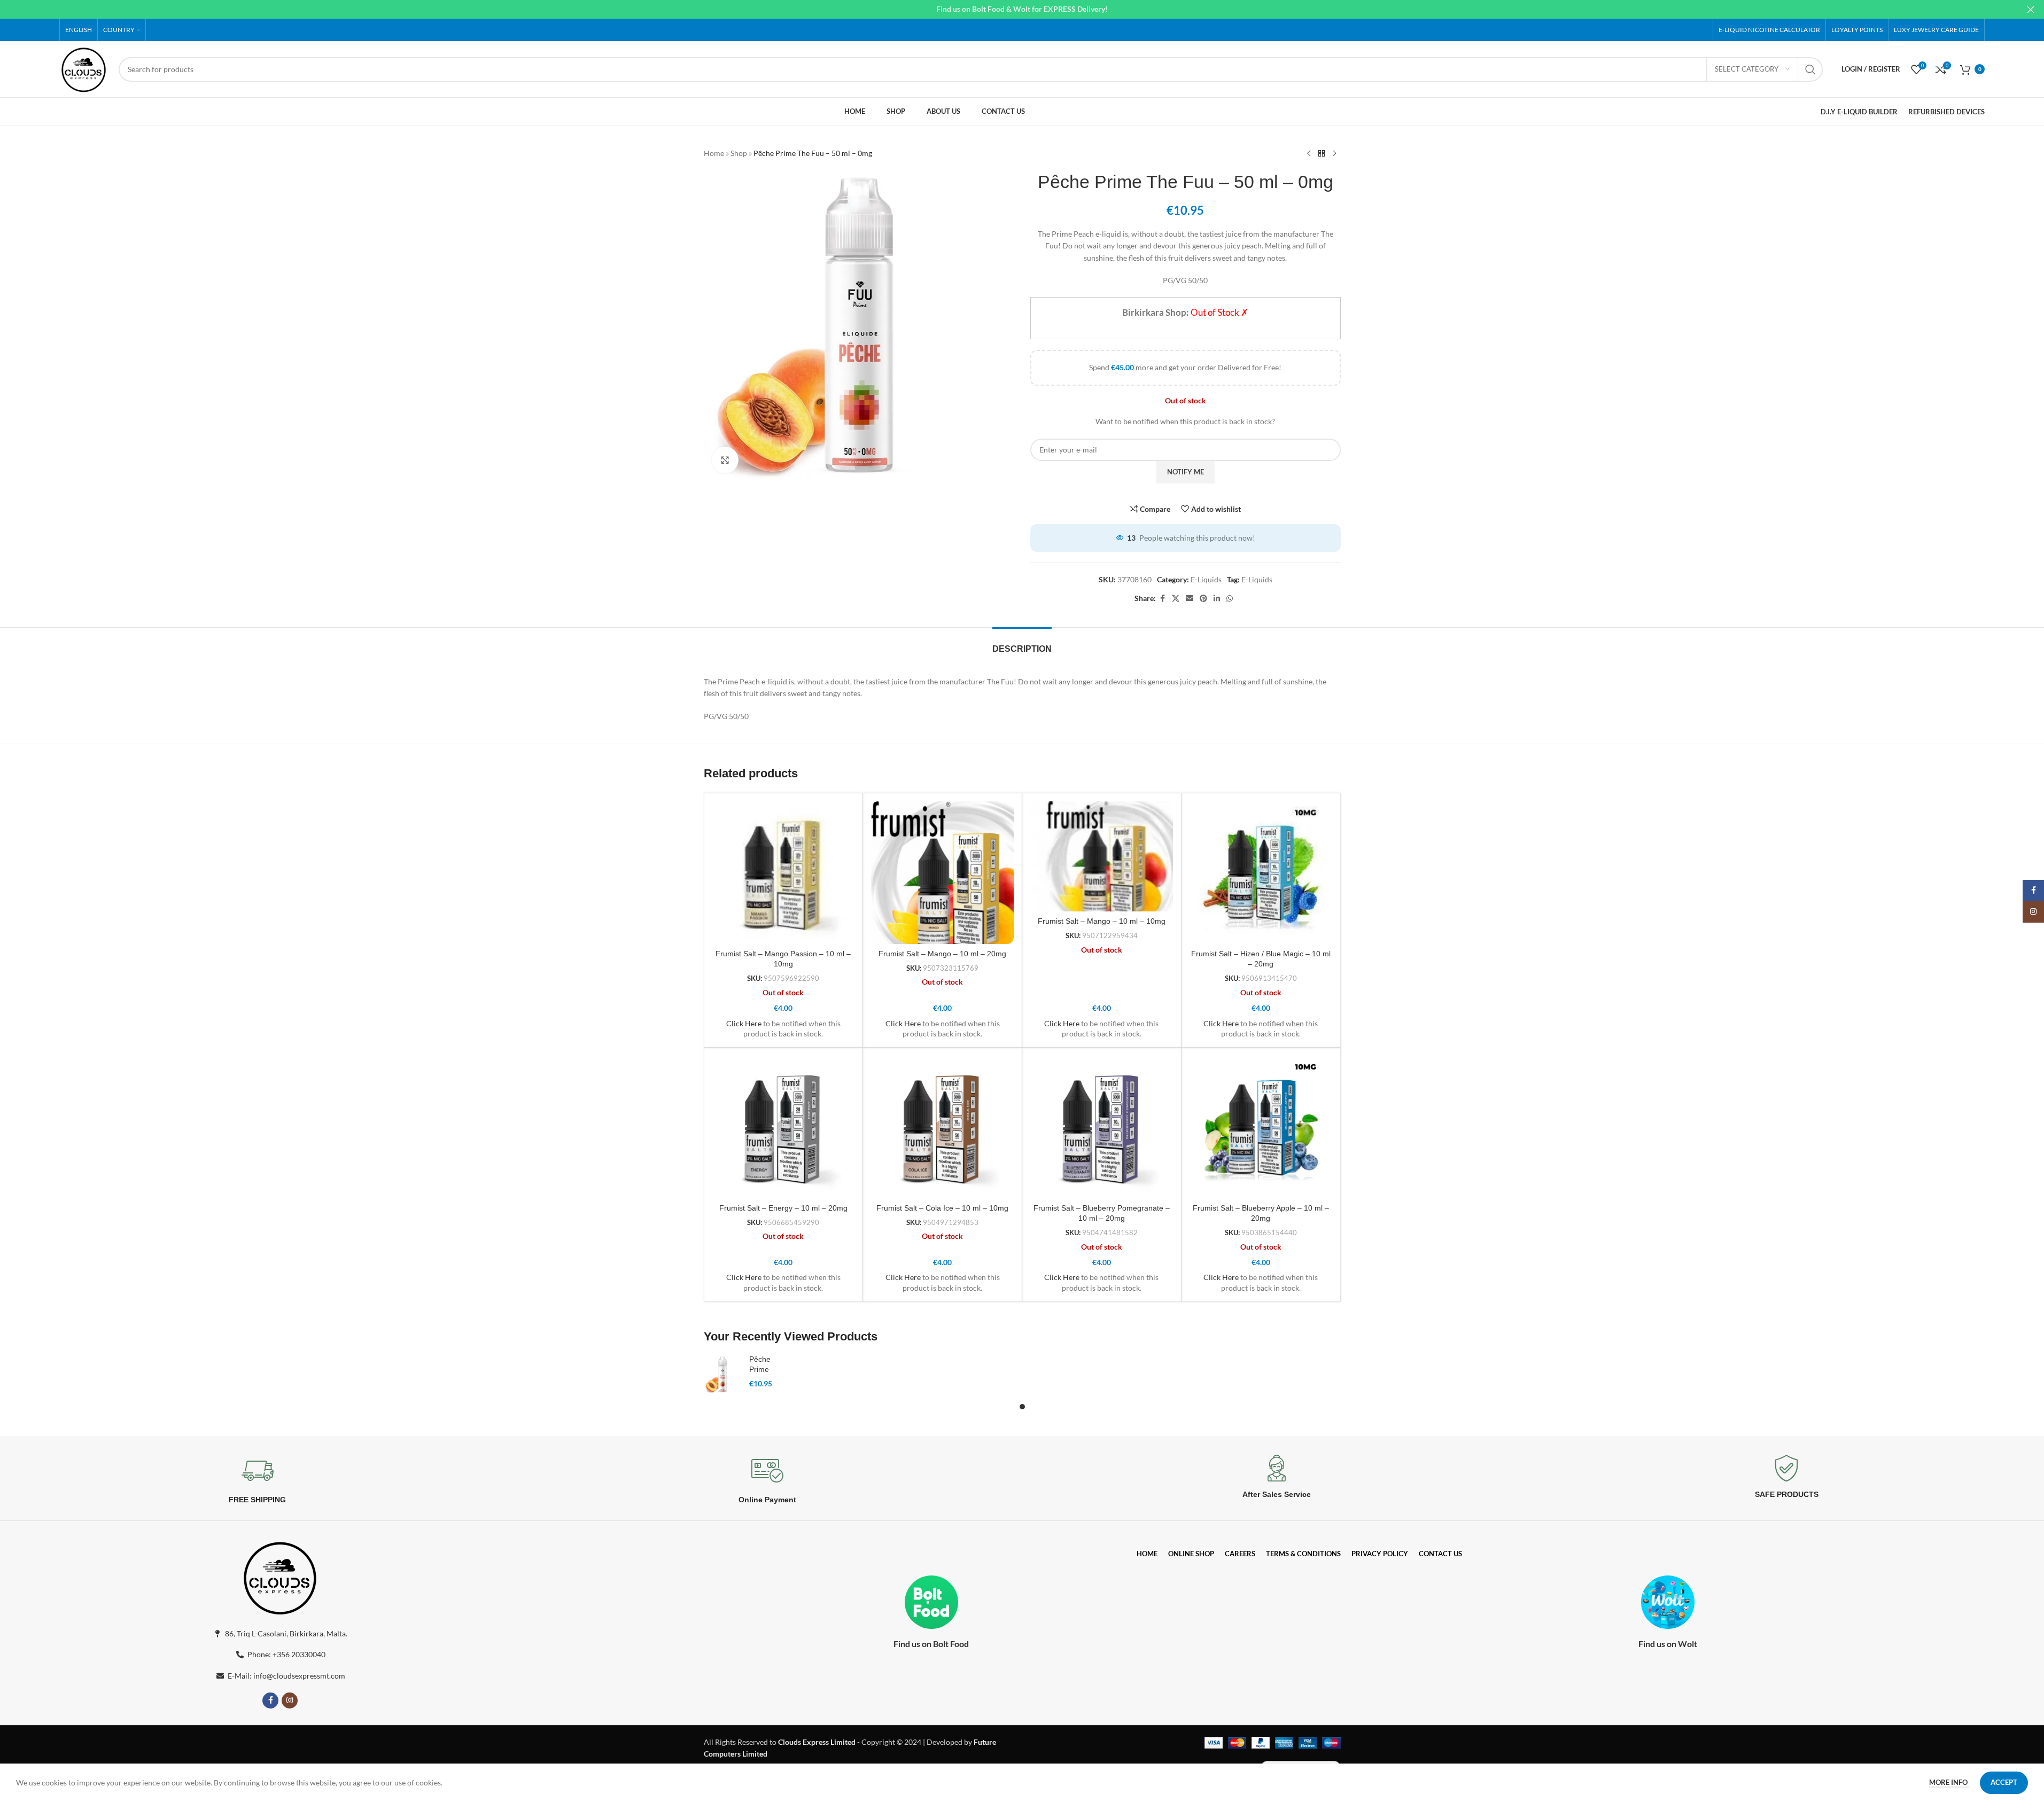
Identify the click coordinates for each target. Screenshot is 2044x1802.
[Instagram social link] (290, 1700)
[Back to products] (1322, 154)
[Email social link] (1190, 599)
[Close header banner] (2031, 9)
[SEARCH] (1810, 69)
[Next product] (1334, 154)
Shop (739, 153)
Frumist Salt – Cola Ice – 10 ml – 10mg (942, 1208)
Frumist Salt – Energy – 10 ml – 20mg (783, 1208)
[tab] (1022, 643)
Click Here (744, 1023)
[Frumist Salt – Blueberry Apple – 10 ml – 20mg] (1261, 1127)
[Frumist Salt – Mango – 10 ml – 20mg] (942, 873)
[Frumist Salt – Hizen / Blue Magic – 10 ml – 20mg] (1261, 873)
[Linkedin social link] (1217, 599)
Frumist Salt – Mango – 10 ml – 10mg (1102, 921)
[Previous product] (1309, 154)
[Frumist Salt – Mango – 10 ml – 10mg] (1102, 856)
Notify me (1186, 472)
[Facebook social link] (1162, 599)
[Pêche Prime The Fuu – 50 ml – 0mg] (722, 1374)
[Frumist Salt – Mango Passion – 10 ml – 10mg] (784, 873)
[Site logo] (84, 68)
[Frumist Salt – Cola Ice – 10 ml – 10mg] (942, 1127)
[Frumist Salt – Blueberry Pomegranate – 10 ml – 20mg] (1102, 1127)
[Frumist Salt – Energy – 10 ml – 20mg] (784, 1127)
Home (714, 153)
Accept (2004, 1782)
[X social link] (1176, 599)
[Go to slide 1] (1022, 1407)
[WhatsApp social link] (1230, 599)
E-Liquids (1206, 579)
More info (1949, 1782)
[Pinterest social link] (1203, 599)
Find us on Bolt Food (931, 1644)
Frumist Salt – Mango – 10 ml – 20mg (942, 954)
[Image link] (280, 1576)
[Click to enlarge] (725, 460)
